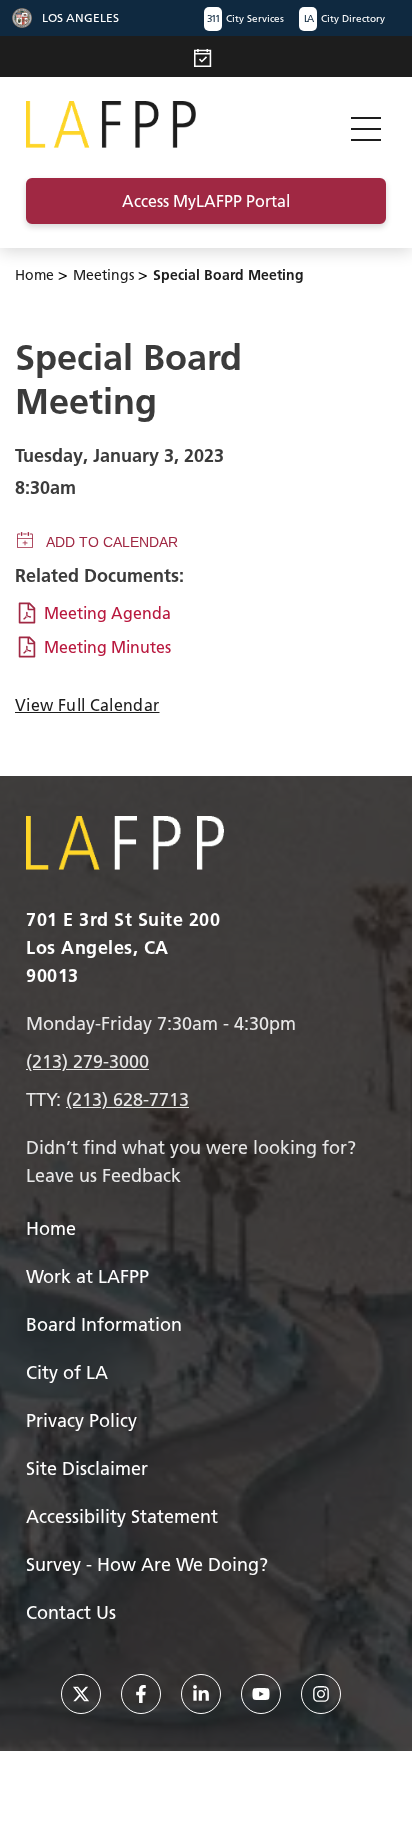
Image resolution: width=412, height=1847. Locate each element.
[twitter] (81, 1694)
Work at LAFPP (87, 1276)
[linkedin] (201, 1694)
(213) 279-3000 (87, 1061)
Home (34, 275)
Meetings (103, 275)
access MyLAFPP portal (206, 201)
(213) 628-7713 (127, 1099)
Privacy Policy (81, 1420)
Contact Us (71, 1612)
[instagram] (321, 1694)
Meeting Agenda (107, 613)
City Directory (344, 18)
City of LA (67, 1372)
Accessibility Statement (122, 1516)
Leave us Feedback (103, 1175)
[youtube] (261, 1694)
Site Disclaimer (87, 1468)
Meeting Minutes (107, 647)
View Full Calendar (87, 705)
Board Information (104, 1324)
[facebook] (141, 1694)
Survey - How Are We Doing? (147, 1564)
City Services (245, 18)
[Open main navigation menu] (366, 124)
